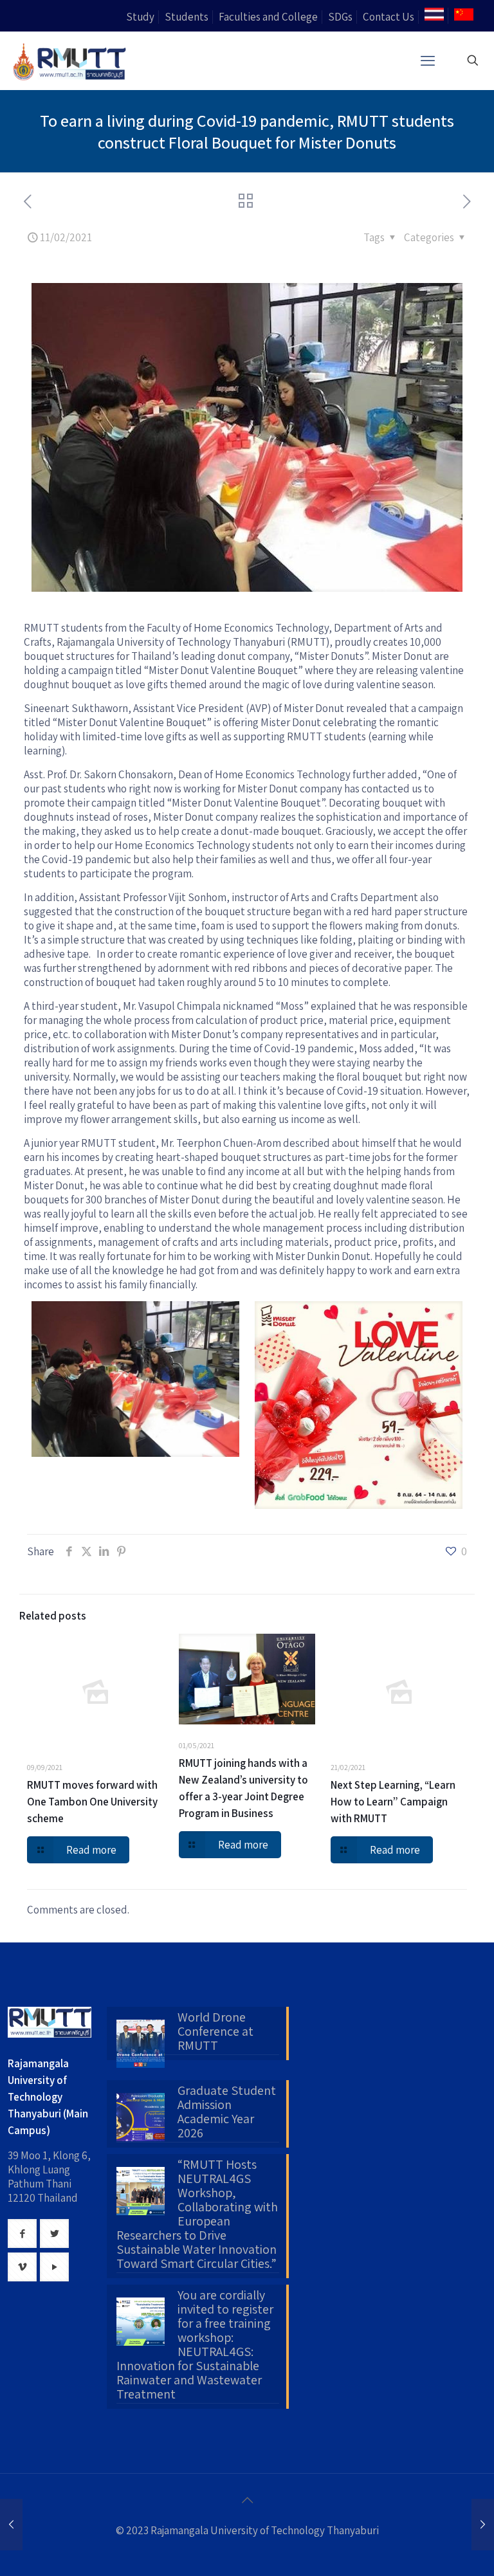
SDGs (340, 17)
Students (187, 17)
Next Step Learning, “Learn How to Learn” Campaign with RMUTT (393, 1802)
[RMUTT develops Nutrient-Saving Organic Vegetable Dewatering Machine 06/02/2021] (11, 2525)
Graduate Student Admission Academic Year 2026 (227, 2112)
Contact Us (389, 17)
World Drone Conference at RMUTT (215, 2032)
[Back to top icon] (247, 2500)
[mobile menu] (428, 60)
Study (140, 17)
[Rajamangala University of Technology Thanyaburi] (71, 60)
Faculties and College (268, 17)
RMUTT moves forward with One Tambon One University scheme (92, 1802)
